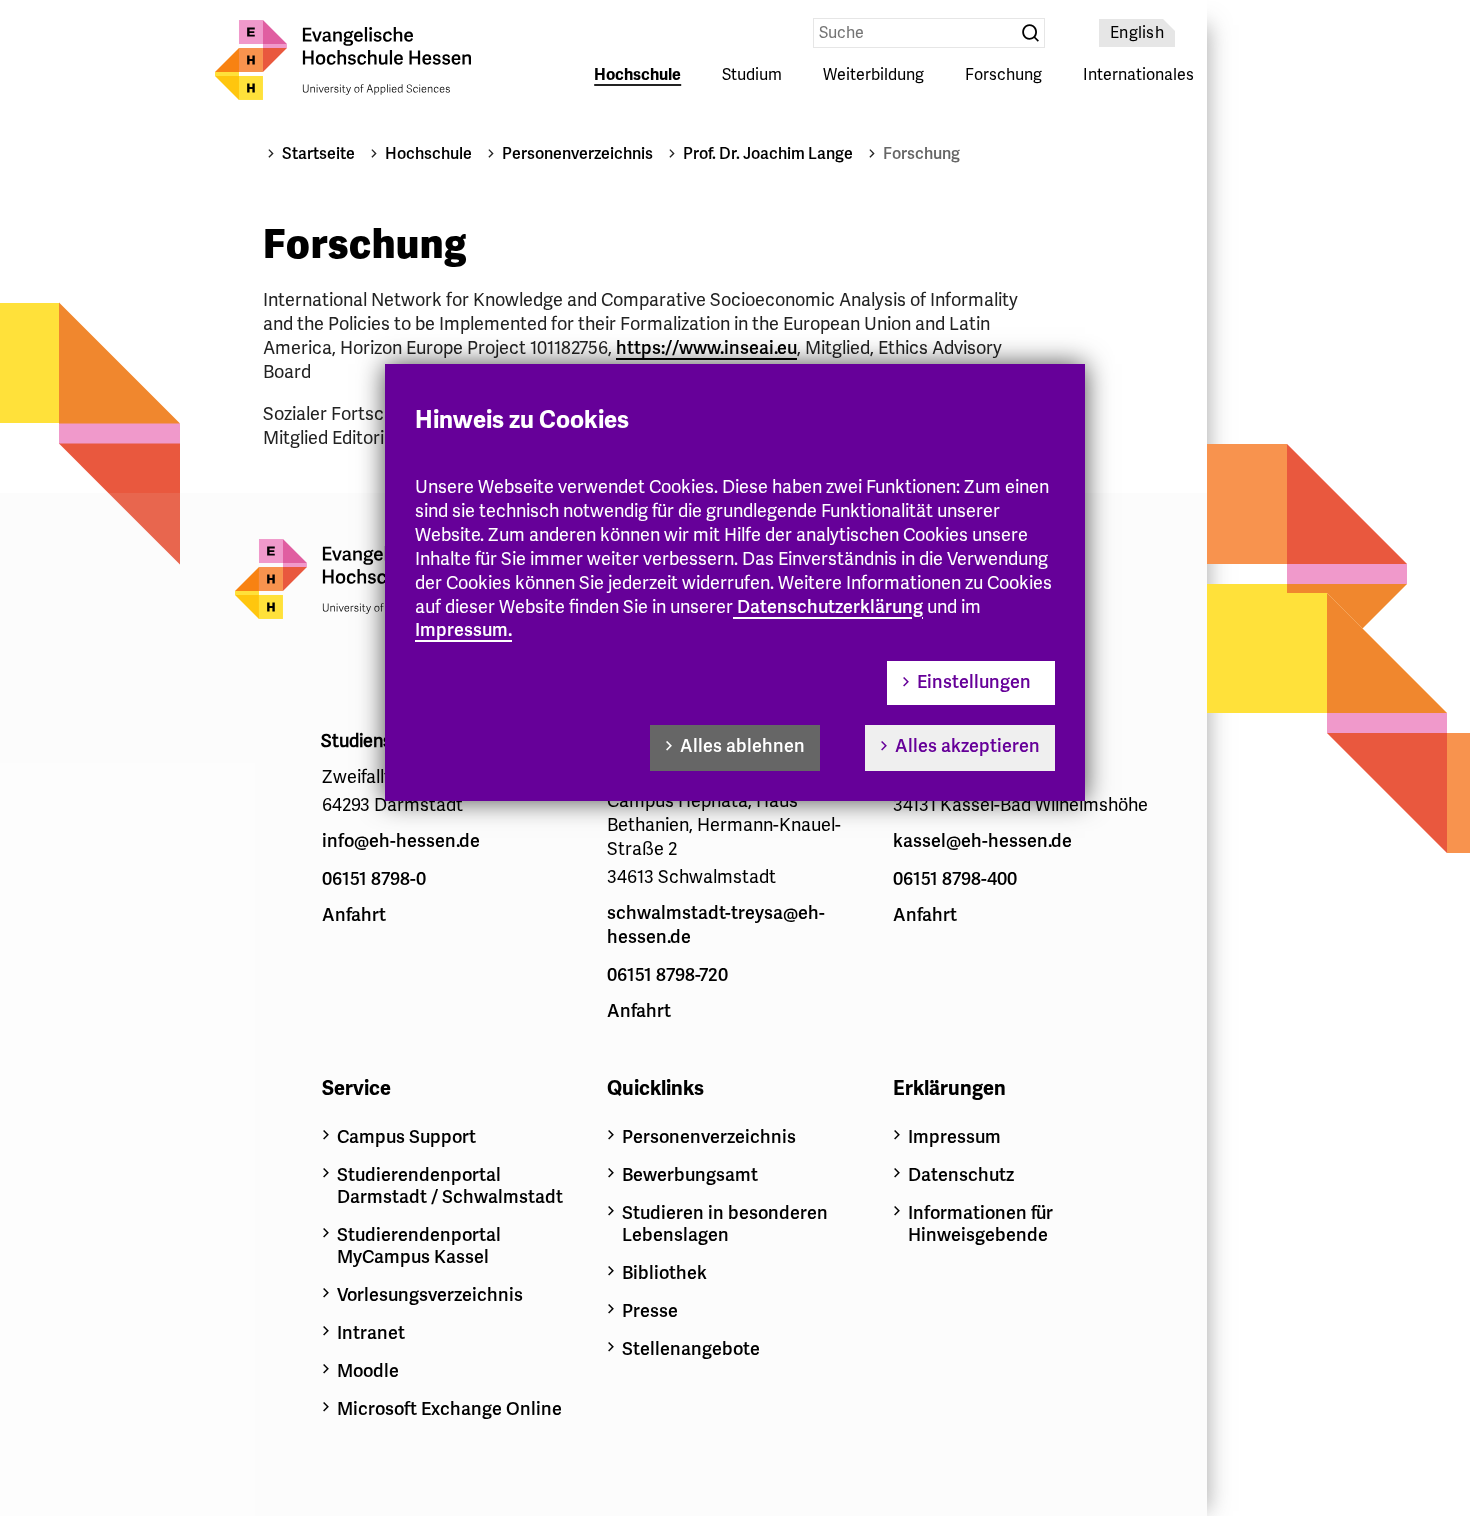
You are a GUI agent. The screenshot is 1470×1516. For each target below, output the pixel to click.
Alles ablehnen (742, 746)
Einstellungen (974, 682)
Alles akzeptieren (967, 746)
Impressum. (463, 630)
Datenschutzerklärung (830, 607)
